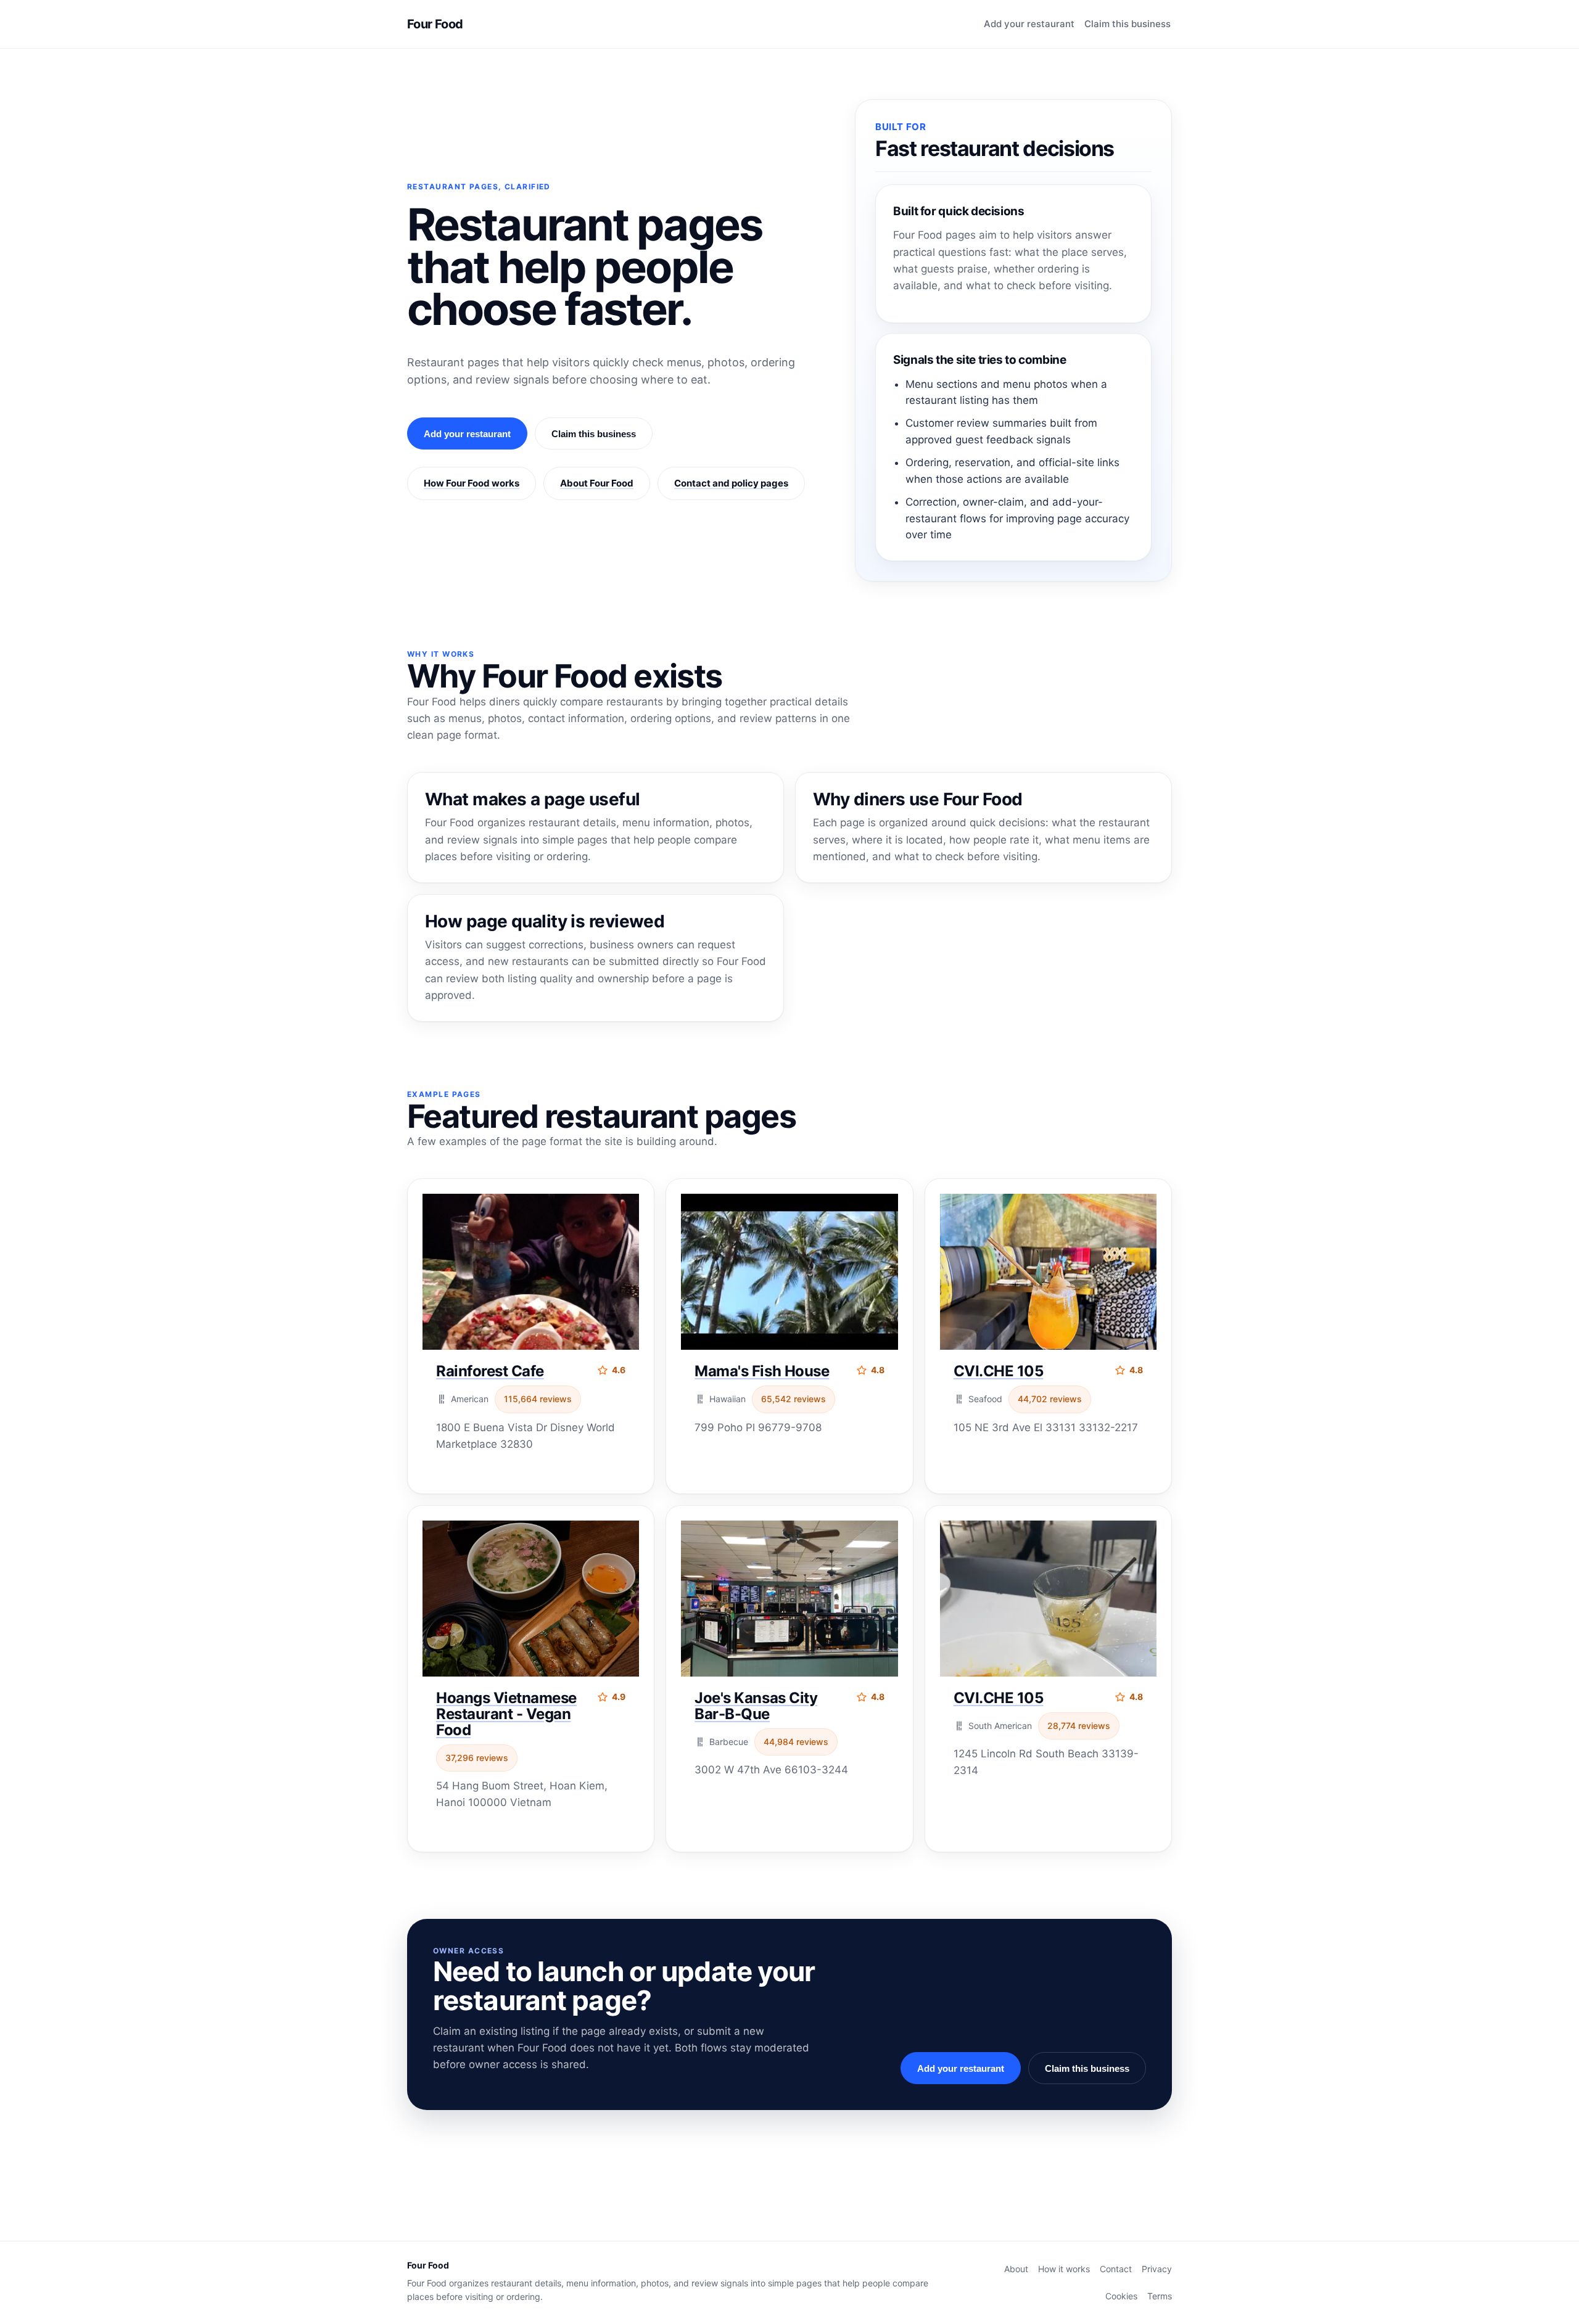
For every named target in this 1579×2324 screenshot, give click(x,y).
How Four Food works (472, 483)
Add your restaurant (1029, 24)
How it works (1064, 2269)
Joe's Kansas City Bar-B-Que (756, 1706)
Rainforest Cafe (490, 1371)
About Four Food (597, 483)
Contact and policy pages (731, 483)
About (1016, 2269)
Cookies (1121, 2296)
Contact (1116, 2269)
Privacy (1157, 2269)
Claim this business (1128, 24)
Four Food (435, 24)
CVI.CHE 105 (999, 1371)
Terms (1160, 2296)
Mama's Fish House (762, 1371)
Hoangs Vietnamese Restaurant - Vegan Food (506, 1714)
